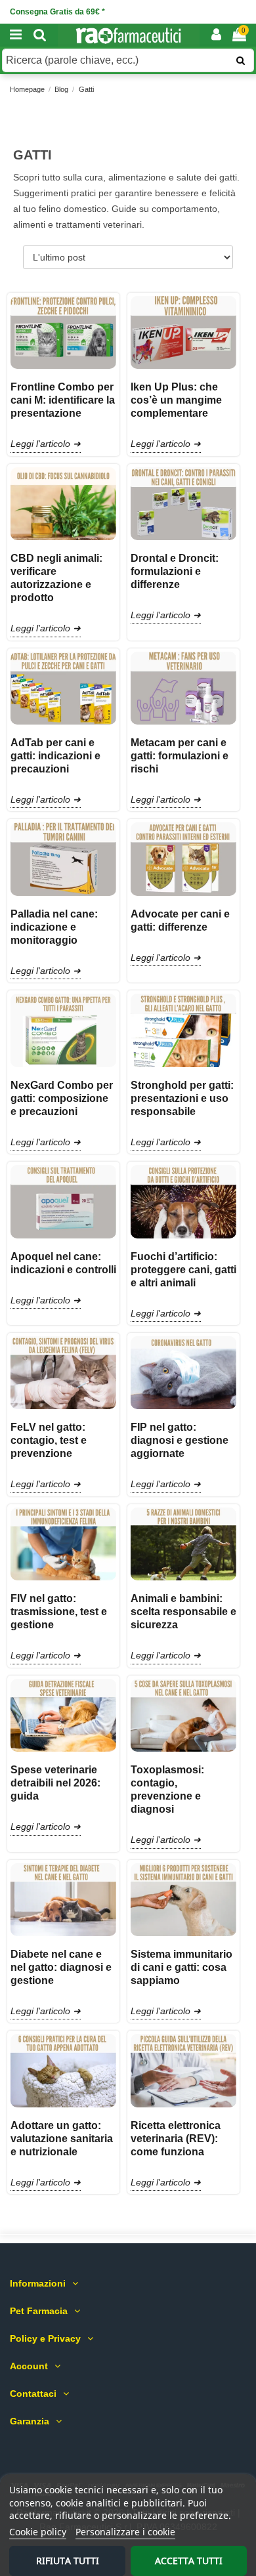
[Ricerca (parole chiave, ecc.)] (241, 60)
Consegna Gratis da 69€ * (57, 12)
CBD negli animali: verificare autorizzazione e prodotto (56, 578)
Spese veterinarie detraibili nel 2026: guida (55, 1783)
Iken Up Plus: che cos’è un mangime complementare (176, 400)
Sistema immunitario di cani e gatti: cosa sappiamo (181, 1967)
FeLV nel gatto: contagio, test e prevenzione (49, 1440)
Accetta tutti (189, 2561)
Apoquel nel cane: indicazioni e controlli (63, 1263)
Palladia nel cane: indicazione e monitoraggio (54, 927)
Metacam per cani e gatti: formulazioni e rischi (180, 756)
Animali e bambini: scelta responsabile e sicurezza (183, 1612)
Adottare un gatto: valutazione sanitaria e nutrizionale (62, 2139)
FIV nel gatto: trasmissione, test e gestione (59, 1612)
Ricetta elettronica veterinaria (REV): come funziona (176, 2139)
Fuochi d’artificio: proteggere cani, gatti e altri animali (183, 1270)
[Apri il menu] (16, 35)
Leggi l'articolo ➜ (46, 444)
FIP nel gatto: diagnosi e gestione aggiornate (180, 1440)
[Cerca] (40, 35)
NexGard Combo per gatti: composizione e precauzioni (62, 1098)
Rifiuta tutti (68, 2561)
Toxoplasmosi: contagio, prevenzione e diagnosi (167, 1789)
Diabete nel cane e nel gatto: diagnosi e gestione (61, 1967)
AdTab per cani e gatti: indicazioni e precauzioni (55, 756)
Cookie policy (38, 2532)
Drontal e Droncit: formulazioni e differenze (175, 571)
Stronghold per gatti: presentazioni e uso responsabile (182, 1098)
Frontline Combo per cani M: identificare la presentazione (63, 400)
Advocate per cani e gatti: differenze (180, 920)
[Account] (216, 35)
